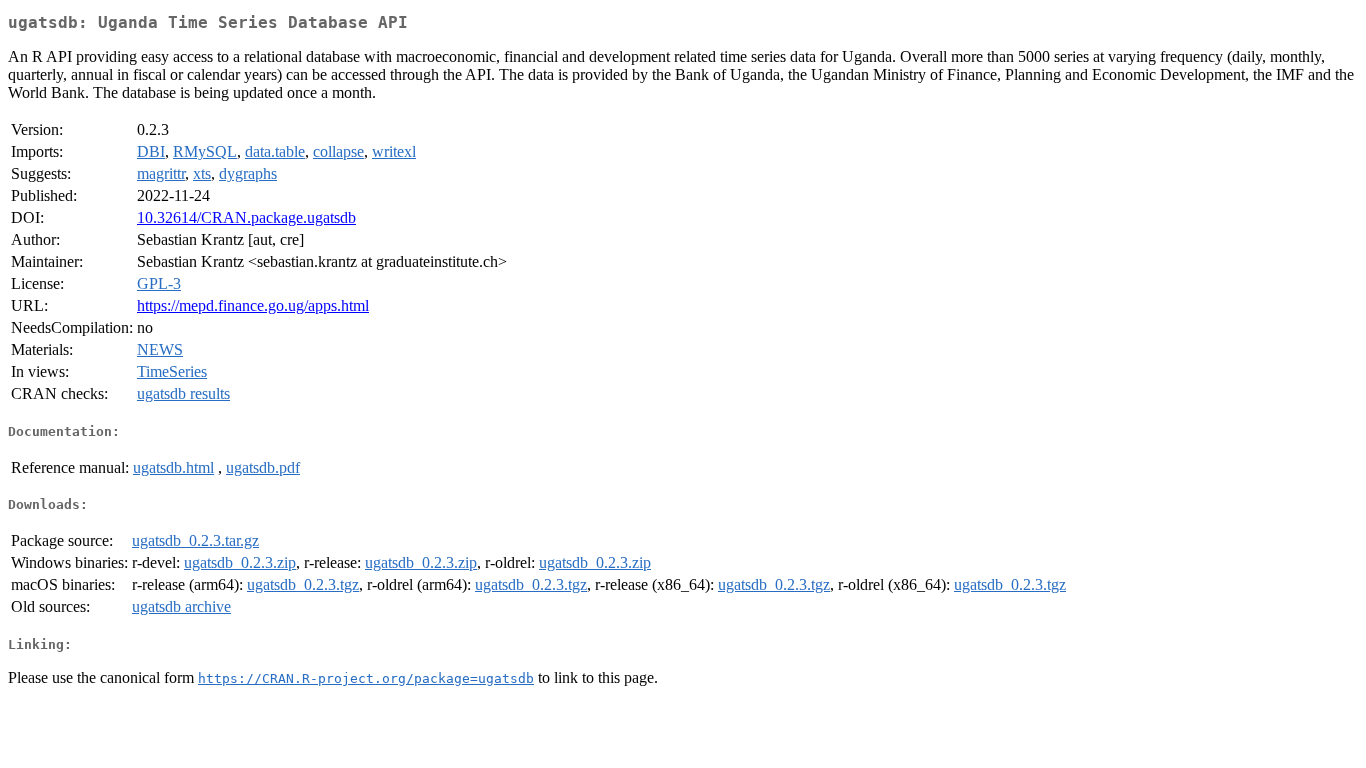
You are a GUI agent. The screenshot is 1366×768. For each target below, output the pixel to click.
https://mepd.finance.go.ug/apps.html (253, 305)
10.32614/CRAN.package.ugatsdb (246, 217)
